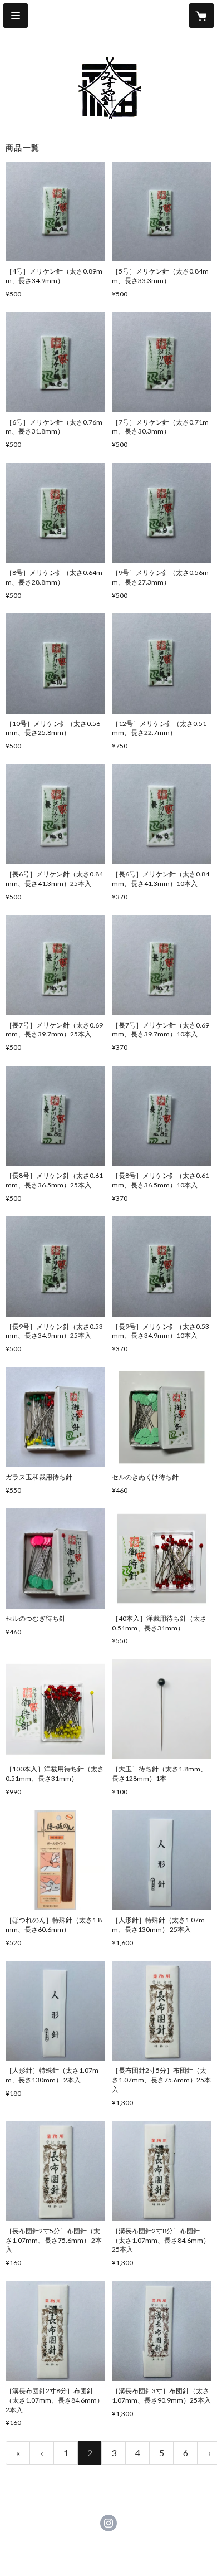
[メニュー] (16, 16)
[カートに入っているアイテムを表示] (201, 16)
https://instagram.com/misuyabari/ (108, 2523)
